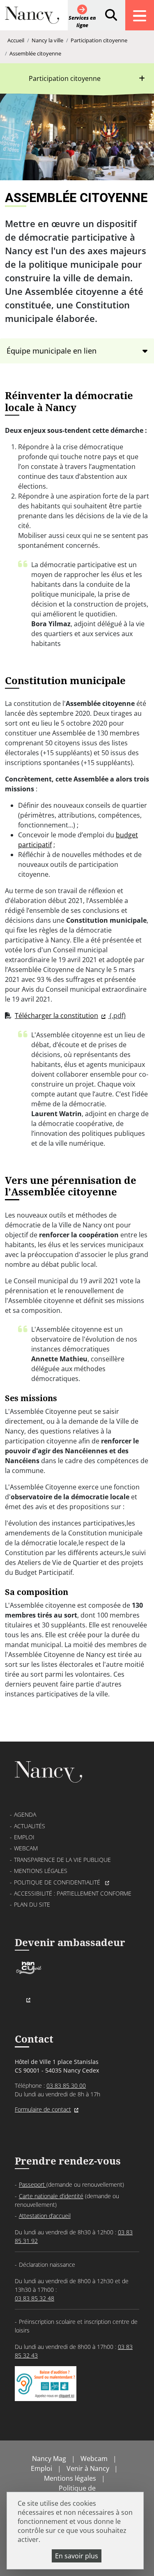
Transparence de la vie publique (62, 1860)
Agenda (25, 1814)
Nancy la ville (47, 40)
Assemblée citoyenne (35, 53)
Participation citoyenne (99, 40)
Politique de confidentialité (58, 1882)
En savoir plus (77, 2556)
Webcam (26, 1848)
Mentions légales (41, 1871)
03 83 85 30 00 (66, 2085)
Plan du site (32, 1904)
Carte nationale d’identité (51, 2196)
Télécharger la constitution (56, 1016)
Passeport (33, 2184)
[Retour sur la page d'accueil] (32, 18)
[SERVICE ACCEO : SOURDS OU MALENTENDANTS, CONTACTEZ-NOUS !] (46, 2393)
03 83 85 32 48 (34, 2298)
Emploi (24, 1837)
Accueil (16, 40)
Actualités (30, 1826)
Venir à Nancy (88, 2468)
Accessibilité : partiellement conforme (73, 1893)
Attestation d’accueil (45, 2216)
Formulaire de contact (43, 2109)
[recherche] (111, 15)
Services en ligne (82, 22)
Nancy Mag (49, 2459)
